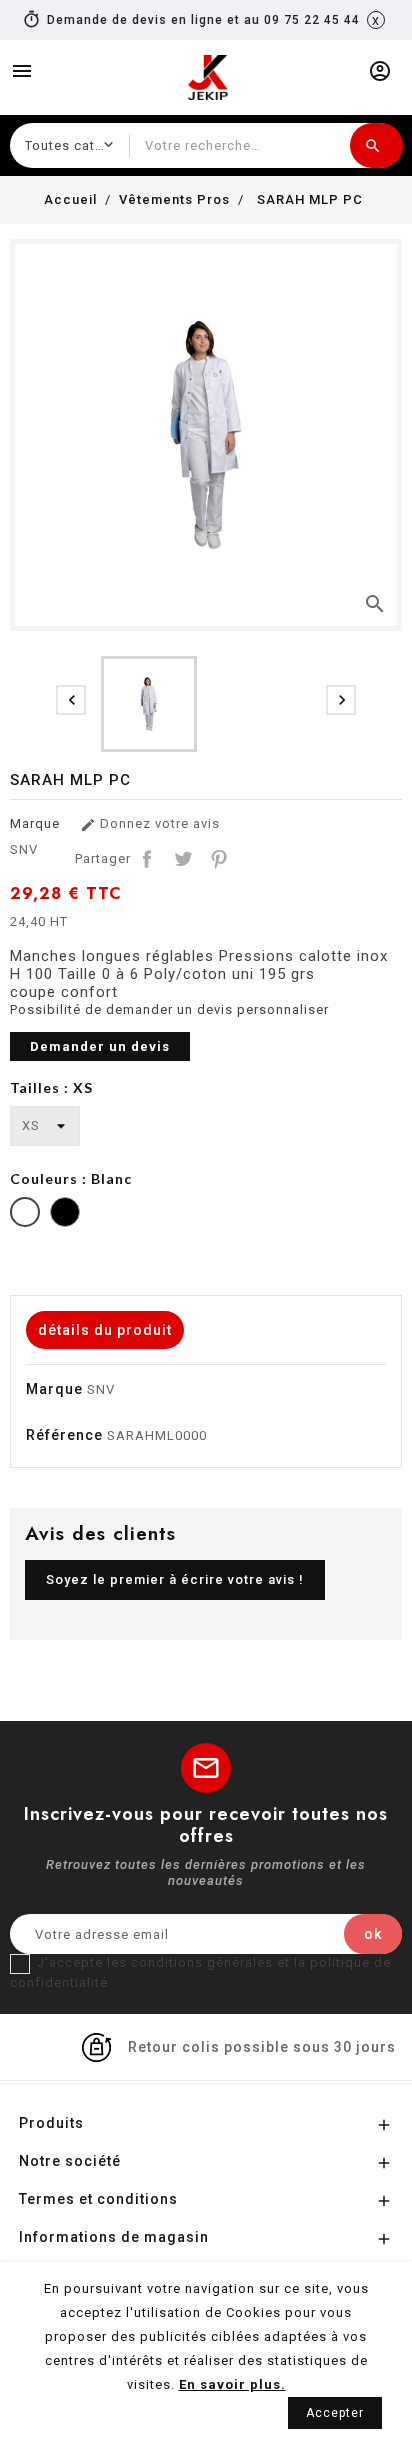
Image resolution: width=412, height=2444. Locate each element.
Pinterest (219, 859)
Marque (35, 823)
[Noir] (65, 1214)
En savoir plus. (232, 2384)
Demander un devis (100, 1046)
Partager (147, 859)
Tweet (183, 859)
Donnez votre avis (150, 824)
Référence (64, 1435)
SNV (24, 849)
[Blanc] (25, 1214)
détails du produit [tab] (105, 1330)
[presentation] (71, 700)
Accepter (335, 2413)
